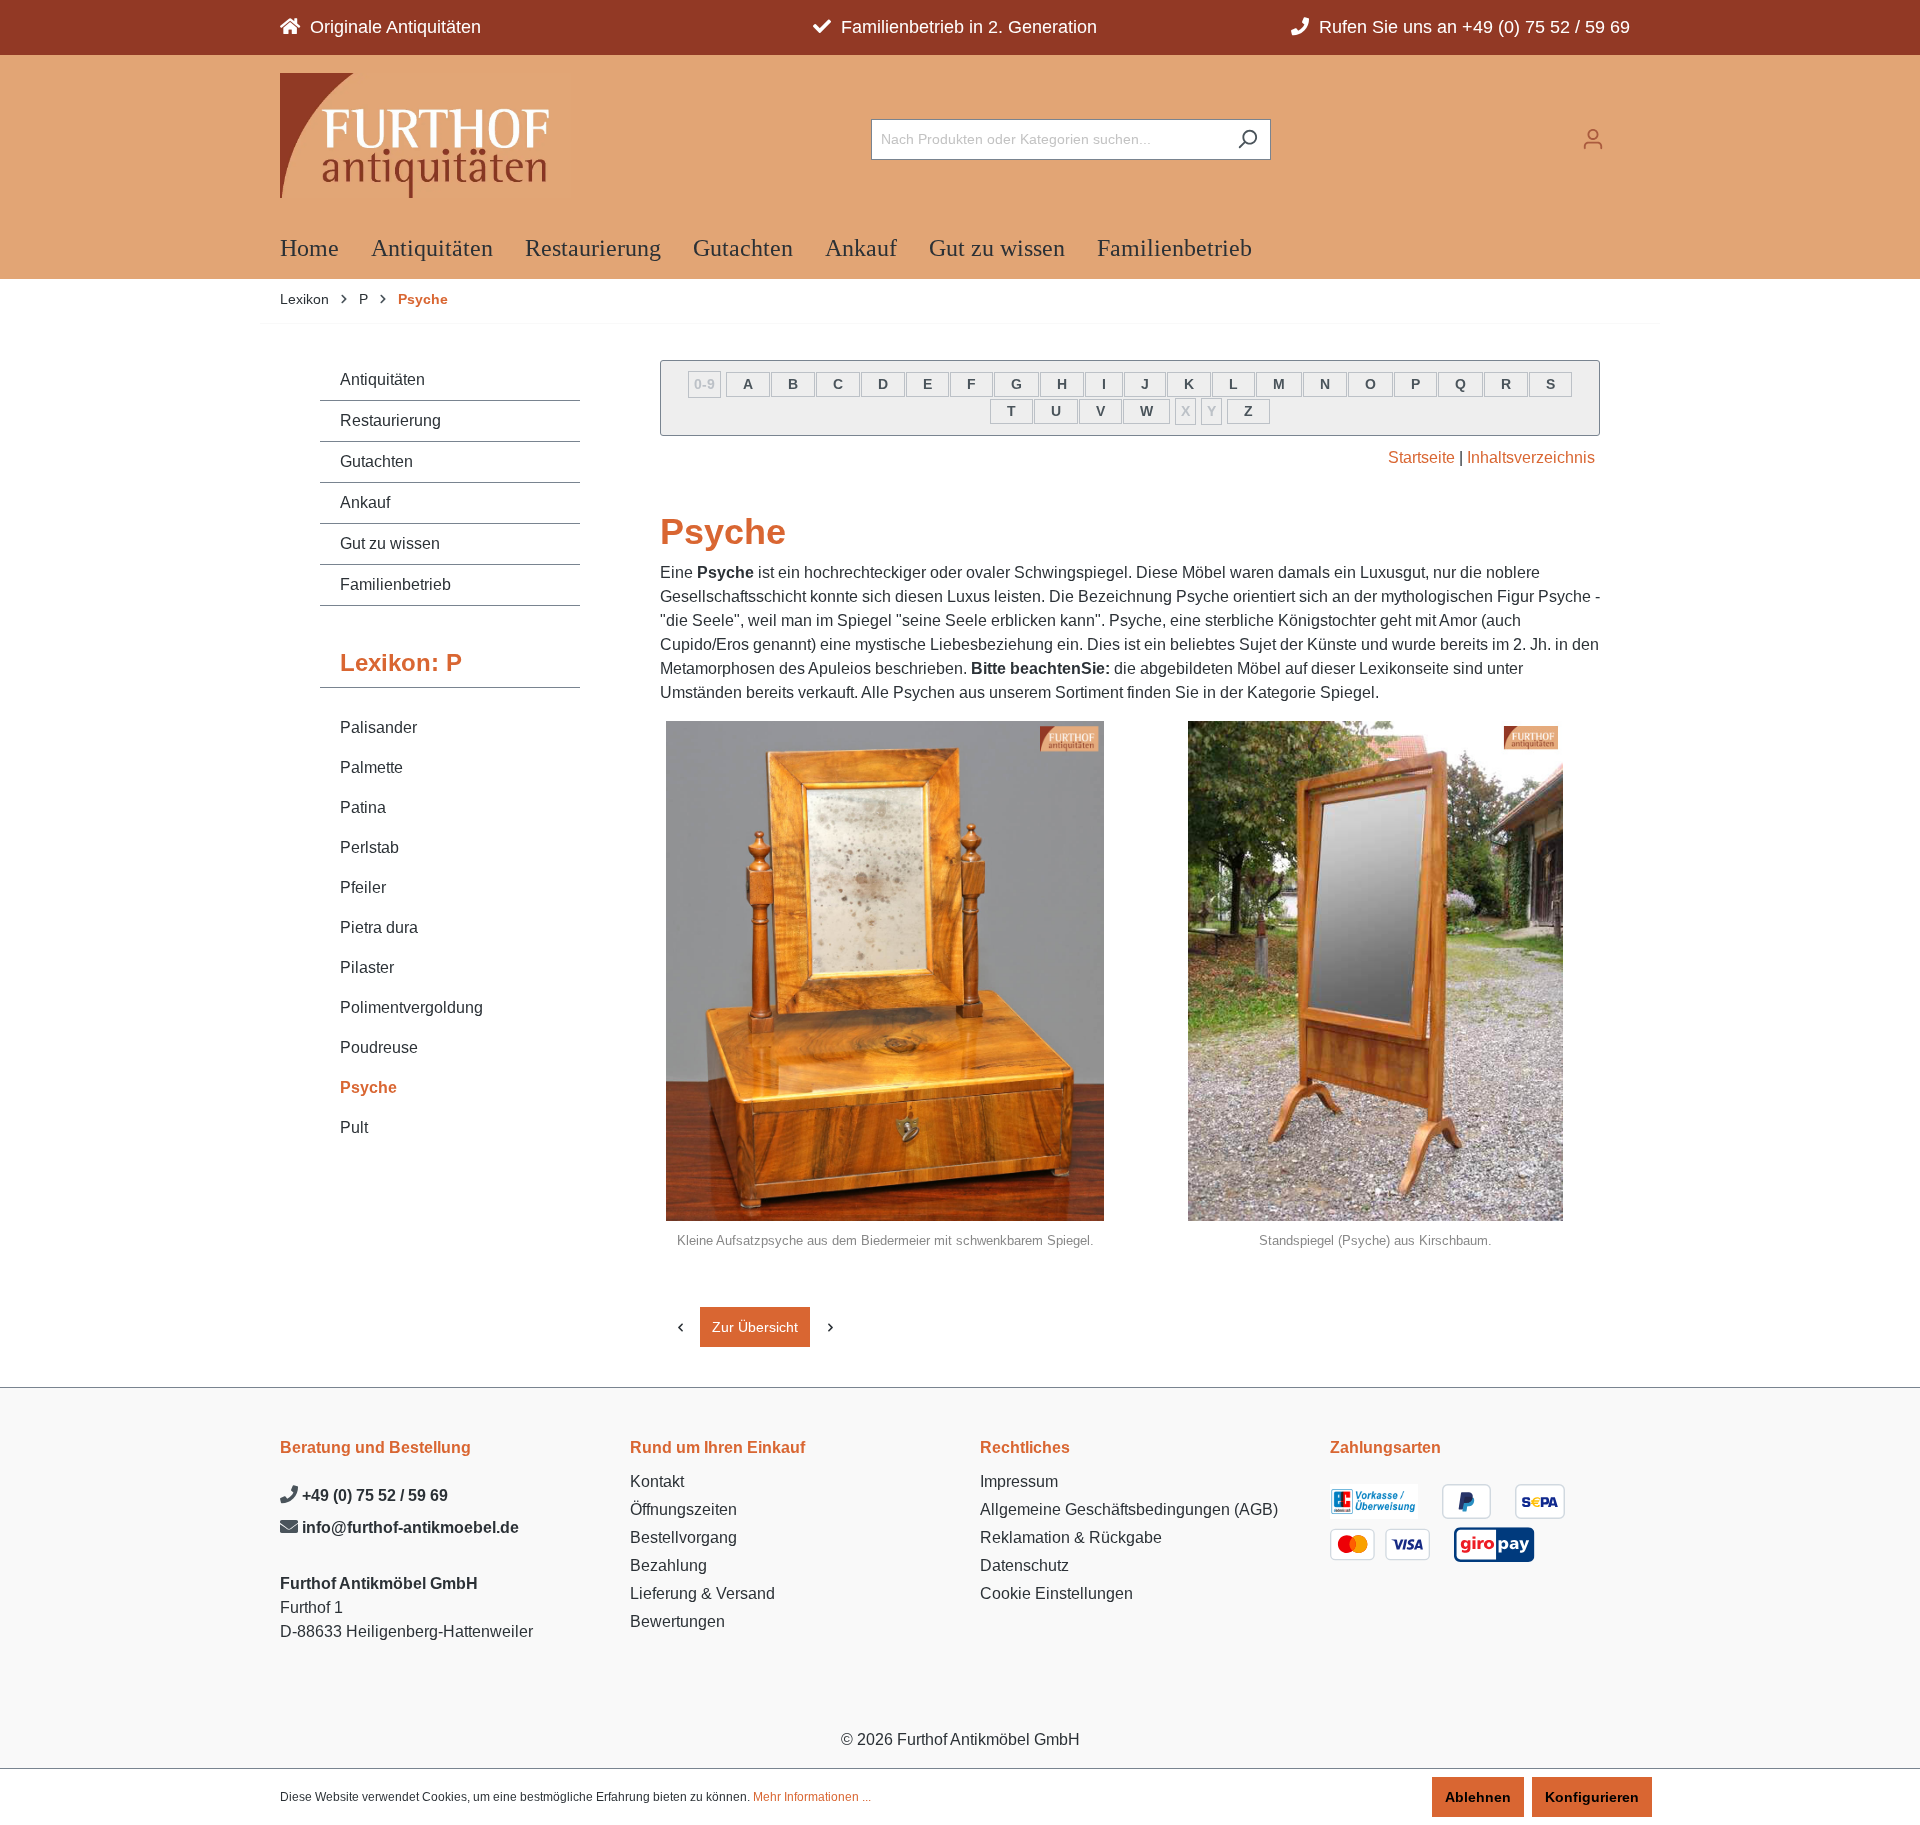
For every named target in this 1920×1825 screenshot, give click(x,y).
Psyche (368, 1087)
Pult (354, 1127)
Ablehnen (1478, 1797)
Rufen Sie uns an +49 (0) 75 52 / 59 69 (1469, 27)
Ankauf (365, 502)
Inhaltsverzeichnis (1531, 457)
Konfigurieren (1592, 1797)
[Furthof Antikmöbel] (425, 135)
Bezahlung (668, 1565)
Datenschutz (1024, 1565)
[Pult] (830, 1327)
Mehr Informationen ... (812, 1797)
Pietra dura (379, 927)
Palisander (378, 727)
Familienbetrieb (395, 584)
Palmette (371, 767)
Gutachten (376, 461)
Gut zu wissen (390, 543)
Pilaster (367, 967)
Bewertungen (677, 1621)
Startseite (1421, 457)
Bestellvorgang (683, 1537)
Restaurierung (390, 420)
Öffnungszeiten (683, 1509)
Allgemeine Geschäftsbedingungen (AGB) (1129, 1509)
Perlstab (369, 847)
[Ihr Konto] (1593, 139)
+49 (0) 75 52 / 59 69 (373, 1495)
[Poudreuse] (680, 1327)
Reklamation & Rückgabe (1071, 1537)
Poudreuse (379, 1047)
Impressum (1019, 1481)
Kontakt (657, 1481)
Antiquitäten (382, 379)
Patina (363, 807)
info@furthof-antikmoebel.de (408, 1527)
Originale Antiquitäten (390, 27)
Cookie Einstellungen (1056, 1593)
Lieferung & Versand (702, 1593)
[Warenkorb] (1628, 133)
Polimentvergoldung (411, 1007)
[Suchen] (1247, 139)
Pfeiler (363, 887)
